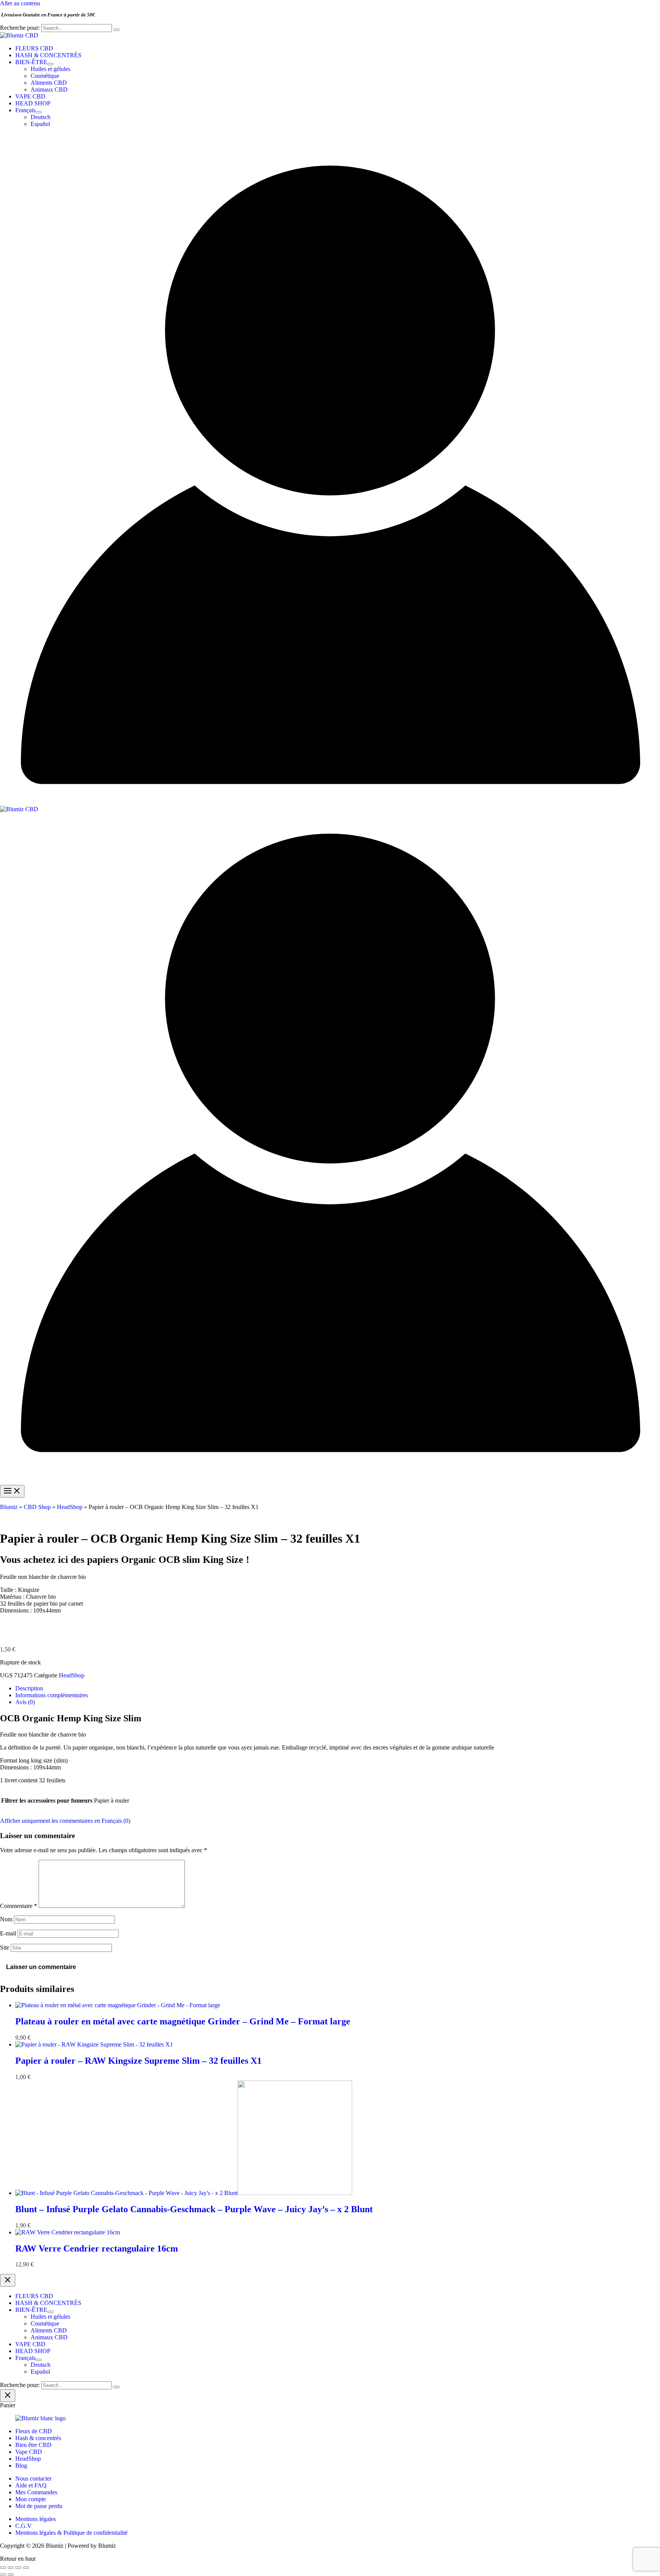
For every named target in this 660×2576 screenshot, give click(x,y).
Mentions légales (36, 2519)
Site (5, 1947)
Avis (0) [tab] (25, 1702)
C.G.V (23, 2526)
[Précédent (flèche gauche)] (3, 2574)
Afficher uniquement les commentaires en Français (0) (65, 1821)
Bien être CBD (33, 2445)
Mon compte (31, 2499)
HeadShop (70, 1507)
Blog (21, 2465)
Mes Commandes (36, 2492)
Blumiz (9, 1507)
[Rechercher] (116, 30)
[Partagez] (18, 2568)
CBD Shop (37, 1507)
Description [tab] (29, 1688)
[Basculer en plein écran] (11, 2568)
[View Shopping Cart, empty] (330, 139)
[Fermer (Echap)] (26, 2568)
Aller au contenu (20, 3)
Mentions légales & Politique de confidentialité (71, 2533)
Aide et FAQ (31, 2485)
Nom (6, 1919)
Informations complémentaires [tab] (52, 1695)
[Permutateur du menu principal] (12, 1491)
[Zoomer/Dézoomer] (3, 2568)
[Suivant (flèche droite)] (11, 2574)
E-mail (8, 1933)
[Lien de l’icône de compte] (330, 802)
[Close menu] (8, 2280)
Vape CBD (29, 2452)
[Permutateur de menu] (50, 64)
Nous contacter (33, 2478)
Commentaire (19, 1906)
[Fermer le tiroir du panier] (8, 2396)
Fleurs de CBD (34, 2431)
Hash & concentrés (38, 2438)
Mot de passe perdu (39, 2506)
